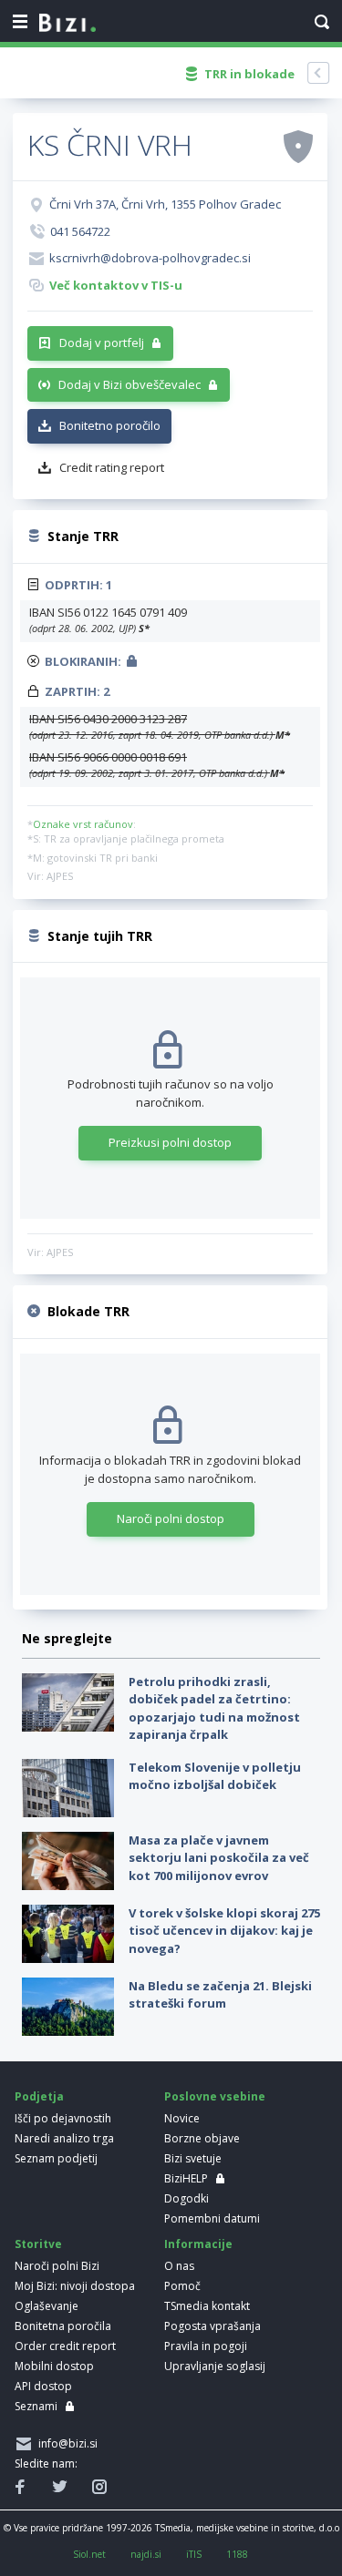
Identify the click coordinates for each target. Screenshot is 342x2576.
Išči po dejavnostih (63, 2118)
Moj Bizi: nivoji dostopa (75, 2286)
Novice (182, 2118)
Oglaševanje (47, 2306)
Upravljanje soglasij (215, 2366)
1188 (237, 2554)
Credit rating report (112, 467)
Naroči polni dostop (171, 1518)
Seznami (36, 2406)
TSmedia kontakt (207, 2306)
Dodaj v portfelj (102, 342)
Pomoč (182, 2286)
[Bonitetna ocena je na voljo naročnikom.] (298, 146)
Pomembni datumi (212, 2218)
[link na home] (67, 24)
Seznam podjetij (56, 2158)
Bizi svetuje (193, 2158)
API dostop (43, 2386)
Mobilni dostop (54, 2366)
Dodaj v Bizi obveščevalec (130, 384)
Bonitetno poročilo (110, 425)
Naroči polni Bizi (57, 2266)
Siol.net (89, 2554)
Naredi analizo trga (64, 2138)
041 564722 (80, 231)
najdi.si (146, 2554)
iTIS (194, 2554)
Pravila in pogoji (206, 2346)
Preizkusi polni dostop (170, 1142)
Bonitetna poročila (63, 2326)
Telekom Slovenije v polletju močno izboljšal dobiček (215, 1776)
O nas (179, 2266)
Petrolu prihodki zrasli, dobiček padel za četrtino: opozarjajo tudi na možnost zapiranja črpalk (214, 1708)
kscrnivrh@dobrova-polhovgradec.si (150, 258)
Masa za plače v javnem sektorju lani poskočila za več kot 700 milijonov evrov (219, 1858)
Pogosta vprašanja (212, 2326)
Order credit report (65, 2346)
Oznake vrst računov (83, 824)
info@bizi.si (65, 2443)
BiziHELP (186, 2178)
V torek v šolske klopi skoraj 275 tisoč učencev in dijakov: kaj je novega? (224, 1931)
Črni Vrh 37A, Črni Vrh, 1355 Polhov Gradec (165, 204)
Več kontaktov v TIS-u (116, 285)
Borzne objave (202, 2138)
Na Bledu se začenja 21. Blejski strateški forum (220, 1995)
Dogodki (187, 2198)
